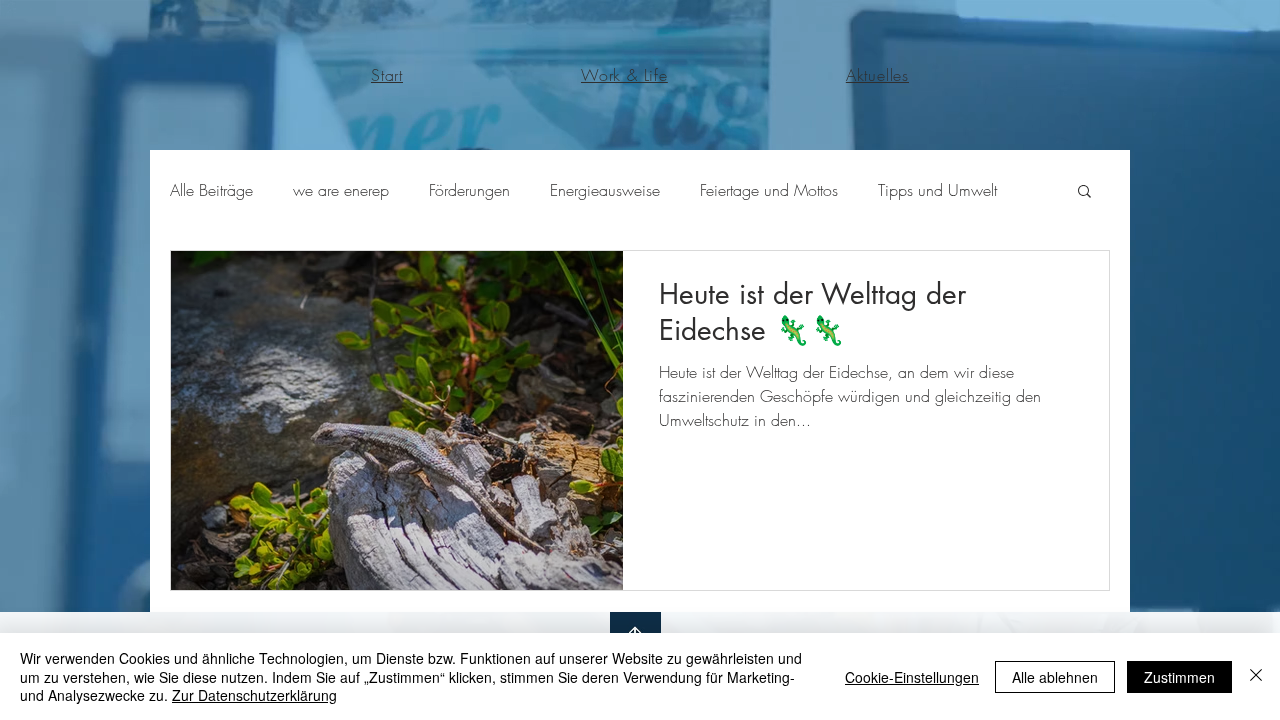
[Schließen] (1256, 676)
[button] (1084, 192)
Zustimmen (1179, 677)
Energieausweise (605, 190)
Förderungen (469, 190)
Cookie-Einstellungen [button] (912, 677)
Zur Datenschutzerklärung (254, 695)
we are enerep (341, 190)
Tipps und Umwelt (937, 190)
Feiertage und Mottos (769, 190)
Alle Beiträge (211, 190)
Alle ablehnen (1055, 677)
